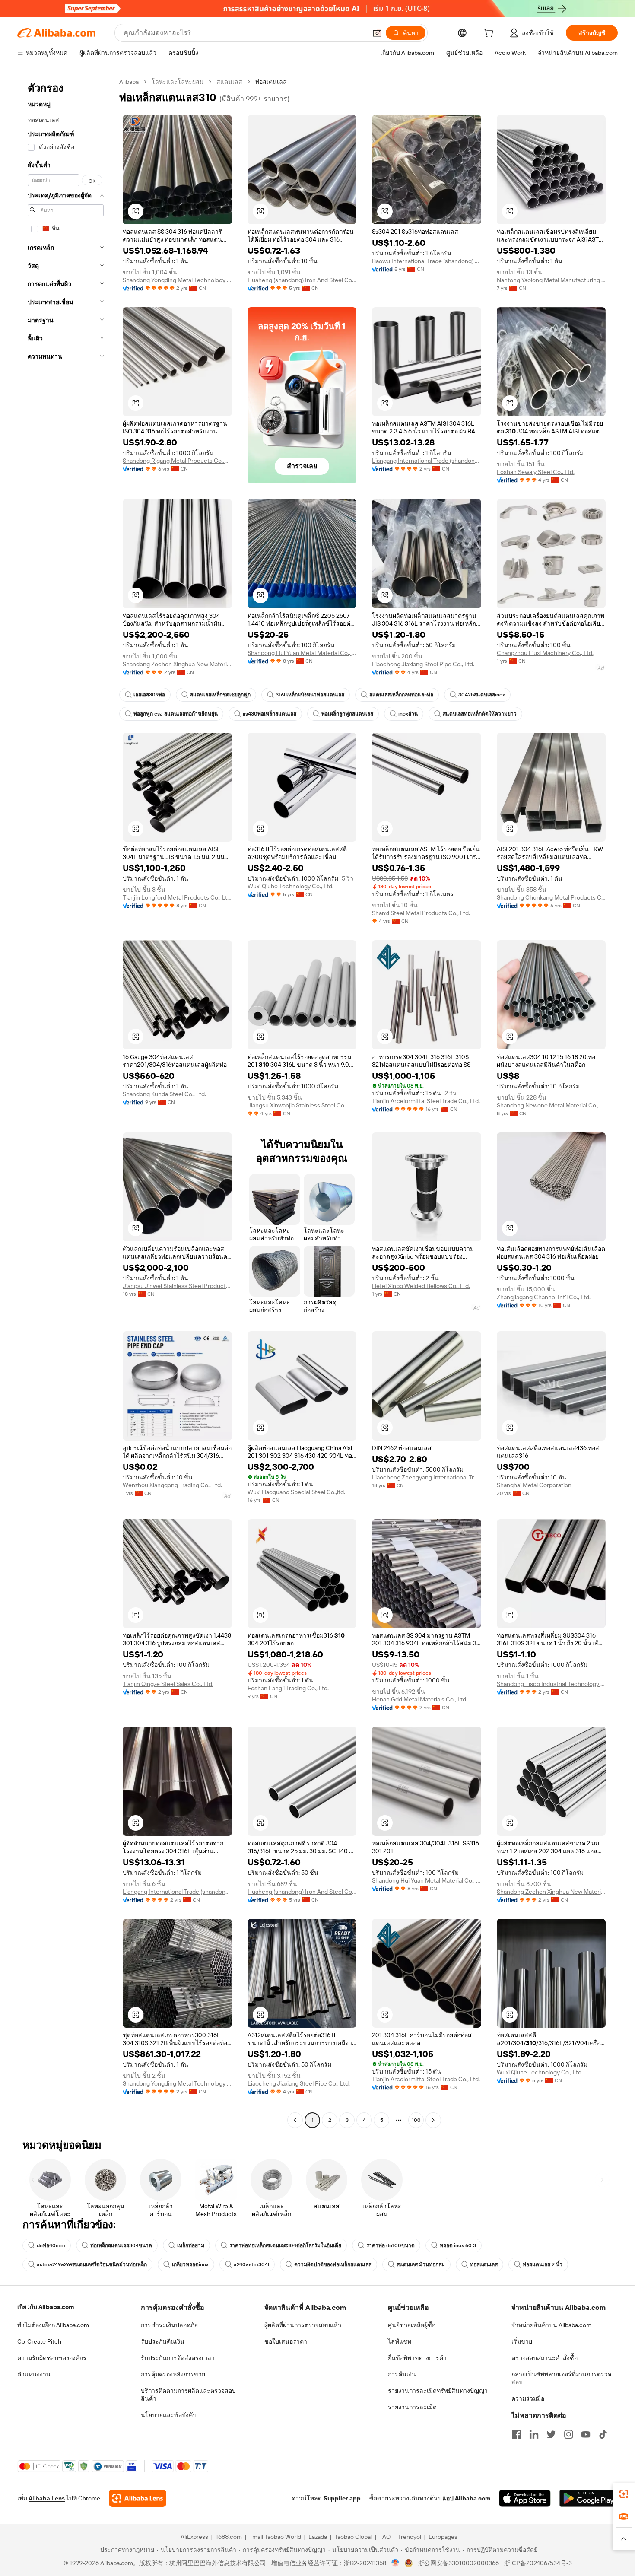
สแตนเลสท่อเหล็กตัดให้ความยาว (480, 714)
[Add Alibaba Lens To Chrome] (138, 2498)
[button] (377, 33)
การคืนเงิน (402, 2374)
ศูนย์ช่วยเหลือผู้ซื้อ (412, 2325)
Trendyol (410, 2537)
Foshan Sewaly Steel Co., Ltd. (536, 472)
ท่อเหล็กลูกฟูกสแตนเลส (347, 714)
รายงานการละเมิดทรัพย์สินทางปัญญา (438, 2391)
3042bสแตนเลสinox (482, 695)
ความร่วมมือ (528, 2398)
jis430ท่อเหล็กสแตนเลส (270, 714)
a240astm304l (251, 2264)
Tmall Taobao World (275, 2537)
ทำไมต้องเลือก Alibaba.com (53, 2325)
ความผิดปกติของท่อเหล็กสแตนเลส (333, 2264)
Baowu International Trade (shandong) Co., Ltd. (427, 261)
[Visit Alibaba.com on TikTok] (603, 2434)
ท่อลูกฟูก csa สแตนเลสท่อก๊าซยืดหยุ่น (176, 714)
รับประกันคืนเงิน (163, 2341)
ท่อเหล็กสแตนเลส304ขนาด (121, 2245)
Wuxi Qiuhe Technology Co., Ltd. (291, 886)
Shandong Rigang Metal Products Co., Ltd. (177, 461)
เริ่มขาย (522, 2341)
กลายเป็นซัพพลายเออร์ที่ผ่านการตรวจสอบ (561, 2378)
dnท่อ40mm (51, 2245)
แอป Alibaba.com (466, 2498)
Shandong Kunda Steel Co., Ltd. (164, 1094)
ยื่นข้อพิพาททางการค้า (417, 2358)
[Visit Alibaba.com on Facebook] (517, 2434)
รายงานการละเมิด (412, 2407)
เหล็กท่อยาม (191, 2245)
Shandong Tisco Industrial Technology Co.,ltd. (551, 1684)
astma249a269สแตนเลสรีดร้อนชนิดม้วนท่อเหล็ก (92, 2264)
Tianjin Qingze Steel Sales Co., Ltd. (168, 1684)
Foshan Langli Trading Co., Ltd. (288, 1688)
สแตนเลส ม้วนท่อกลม (421, 2264)
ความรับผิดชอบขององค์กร (52, 2358)
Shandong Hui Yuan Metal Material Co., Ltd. (302, 653)
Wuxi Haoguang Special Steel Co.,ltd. (296, 1492)
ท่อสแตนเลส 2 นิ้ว (543, 2264)
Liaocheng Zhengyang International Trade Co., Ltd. (427, 1477)
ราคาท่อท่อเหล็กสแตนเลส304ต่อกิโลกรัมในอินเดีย (285, 2245)
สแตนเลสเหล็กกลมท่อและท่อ (401, 695)
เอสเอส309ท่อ (149, 695)
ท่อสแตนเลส (484, 2264)
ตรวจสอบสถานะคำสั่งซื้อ (545, 2358)
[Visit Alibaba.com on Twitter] (551, 2434)
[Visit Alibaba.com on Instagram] (568, 2434)
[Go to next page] (433, 2120)
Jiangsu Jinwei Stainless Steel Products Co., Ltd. (177, 1286)
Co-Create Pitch (39, 2341)
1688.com (229, 2537)
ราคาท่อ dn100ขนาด (391, 2245)
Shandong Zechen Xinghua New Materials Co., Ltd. (177, 664)
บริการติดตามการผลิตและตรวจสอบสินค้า (188, 2395)
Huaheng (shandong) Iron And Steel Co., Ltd (302, 280)
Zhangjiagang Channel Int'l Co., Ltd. (544, 1297)
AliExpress (194, 2537)
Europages (443, 2537)
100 (416, 2120)
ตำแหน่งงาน (34, 2374)
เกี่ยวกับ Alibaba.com (46, 2307)
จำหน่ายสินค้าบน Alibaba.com (551, 2325)
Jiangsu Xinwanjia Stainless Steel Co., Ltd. (302, 1105)
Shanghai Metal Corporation (534, 1485)
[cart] (490, 34)
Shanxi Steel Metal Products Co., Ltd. (421, 913)
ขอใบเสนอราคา (286, 2341)
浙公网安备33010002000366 (459, 2563)
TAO (385, 2537)
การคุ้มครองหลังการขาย (173, 2374)
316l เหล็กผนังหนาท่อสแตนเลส (310, 695)
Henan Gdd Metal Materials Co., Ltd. (420, 1699)
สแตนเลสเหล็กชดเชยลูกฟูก (220, 695)
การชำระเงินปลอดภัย (169, 2325)
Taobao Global (353, 2537)
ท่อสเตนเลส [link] (271, 82)
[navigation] (66, 1102)
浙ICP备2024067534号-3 (538, 2563)
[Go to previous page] (295, 2120)
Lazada (318, 2537)
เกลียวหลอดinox (190, 2264)
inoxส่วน (408, 714)
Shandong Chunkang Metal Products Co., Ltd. (551, 897)
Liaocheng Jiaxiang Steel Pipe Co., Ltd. (423, 664)
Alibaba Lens (47, 2498)
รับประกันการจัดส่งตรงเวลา (178, 2358)
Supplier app (342, 2498)
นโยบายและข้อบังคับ (169, 2415)
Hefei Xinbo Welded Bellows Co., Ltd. (421, 1286)
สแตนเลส (229, 82)
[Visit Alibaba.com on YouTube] (586, 2434)
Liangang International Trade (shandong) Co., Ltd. (427, 461)
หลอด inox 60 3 (458, 2245)
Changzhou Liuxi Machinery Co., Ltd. (545, 653)
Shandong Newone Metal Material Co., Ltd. (551, 1105)
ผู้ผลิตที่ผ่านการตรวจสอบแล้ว (303, 2325)
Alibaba (129, 82)
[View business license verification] (395, 2563)
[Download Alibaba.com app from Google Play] (589, 2498)
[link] (624, 2494)
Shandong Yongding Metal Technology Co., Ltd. (177, 280)
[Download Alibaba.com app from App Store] (525, 2498)
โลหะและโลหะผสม (178, 82)
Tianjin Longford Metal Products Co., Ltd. (177, 897)
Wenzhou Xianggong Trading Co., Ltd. (172, 1485)
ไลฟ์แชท (400, 2341)
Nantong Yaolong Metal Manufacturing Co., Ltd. (551, 280)
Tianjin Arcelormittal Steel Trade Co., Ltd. (426, 1101)
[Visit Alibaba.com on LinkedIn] (534, 2434)
